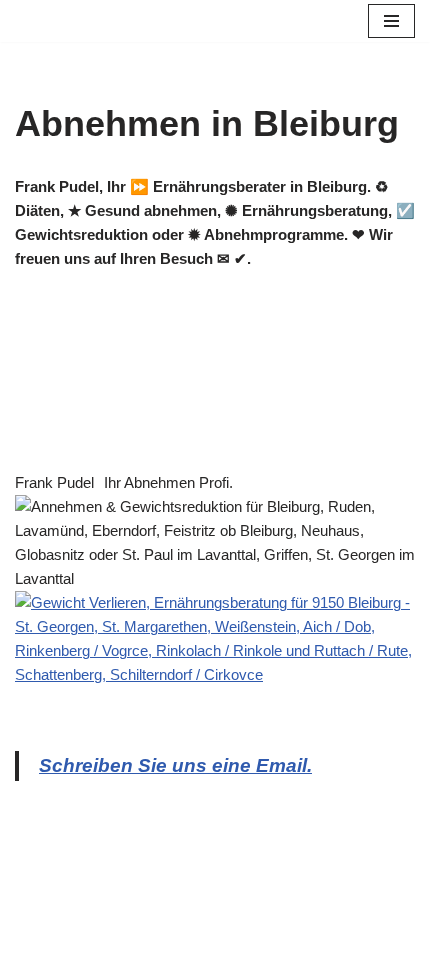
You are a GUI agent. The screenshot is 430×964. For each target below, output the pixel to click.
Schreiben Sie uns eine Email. (175, 765)
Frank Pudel (54, 482)
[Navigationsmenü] (391, 21)
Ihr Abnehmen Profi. (168, 482)
